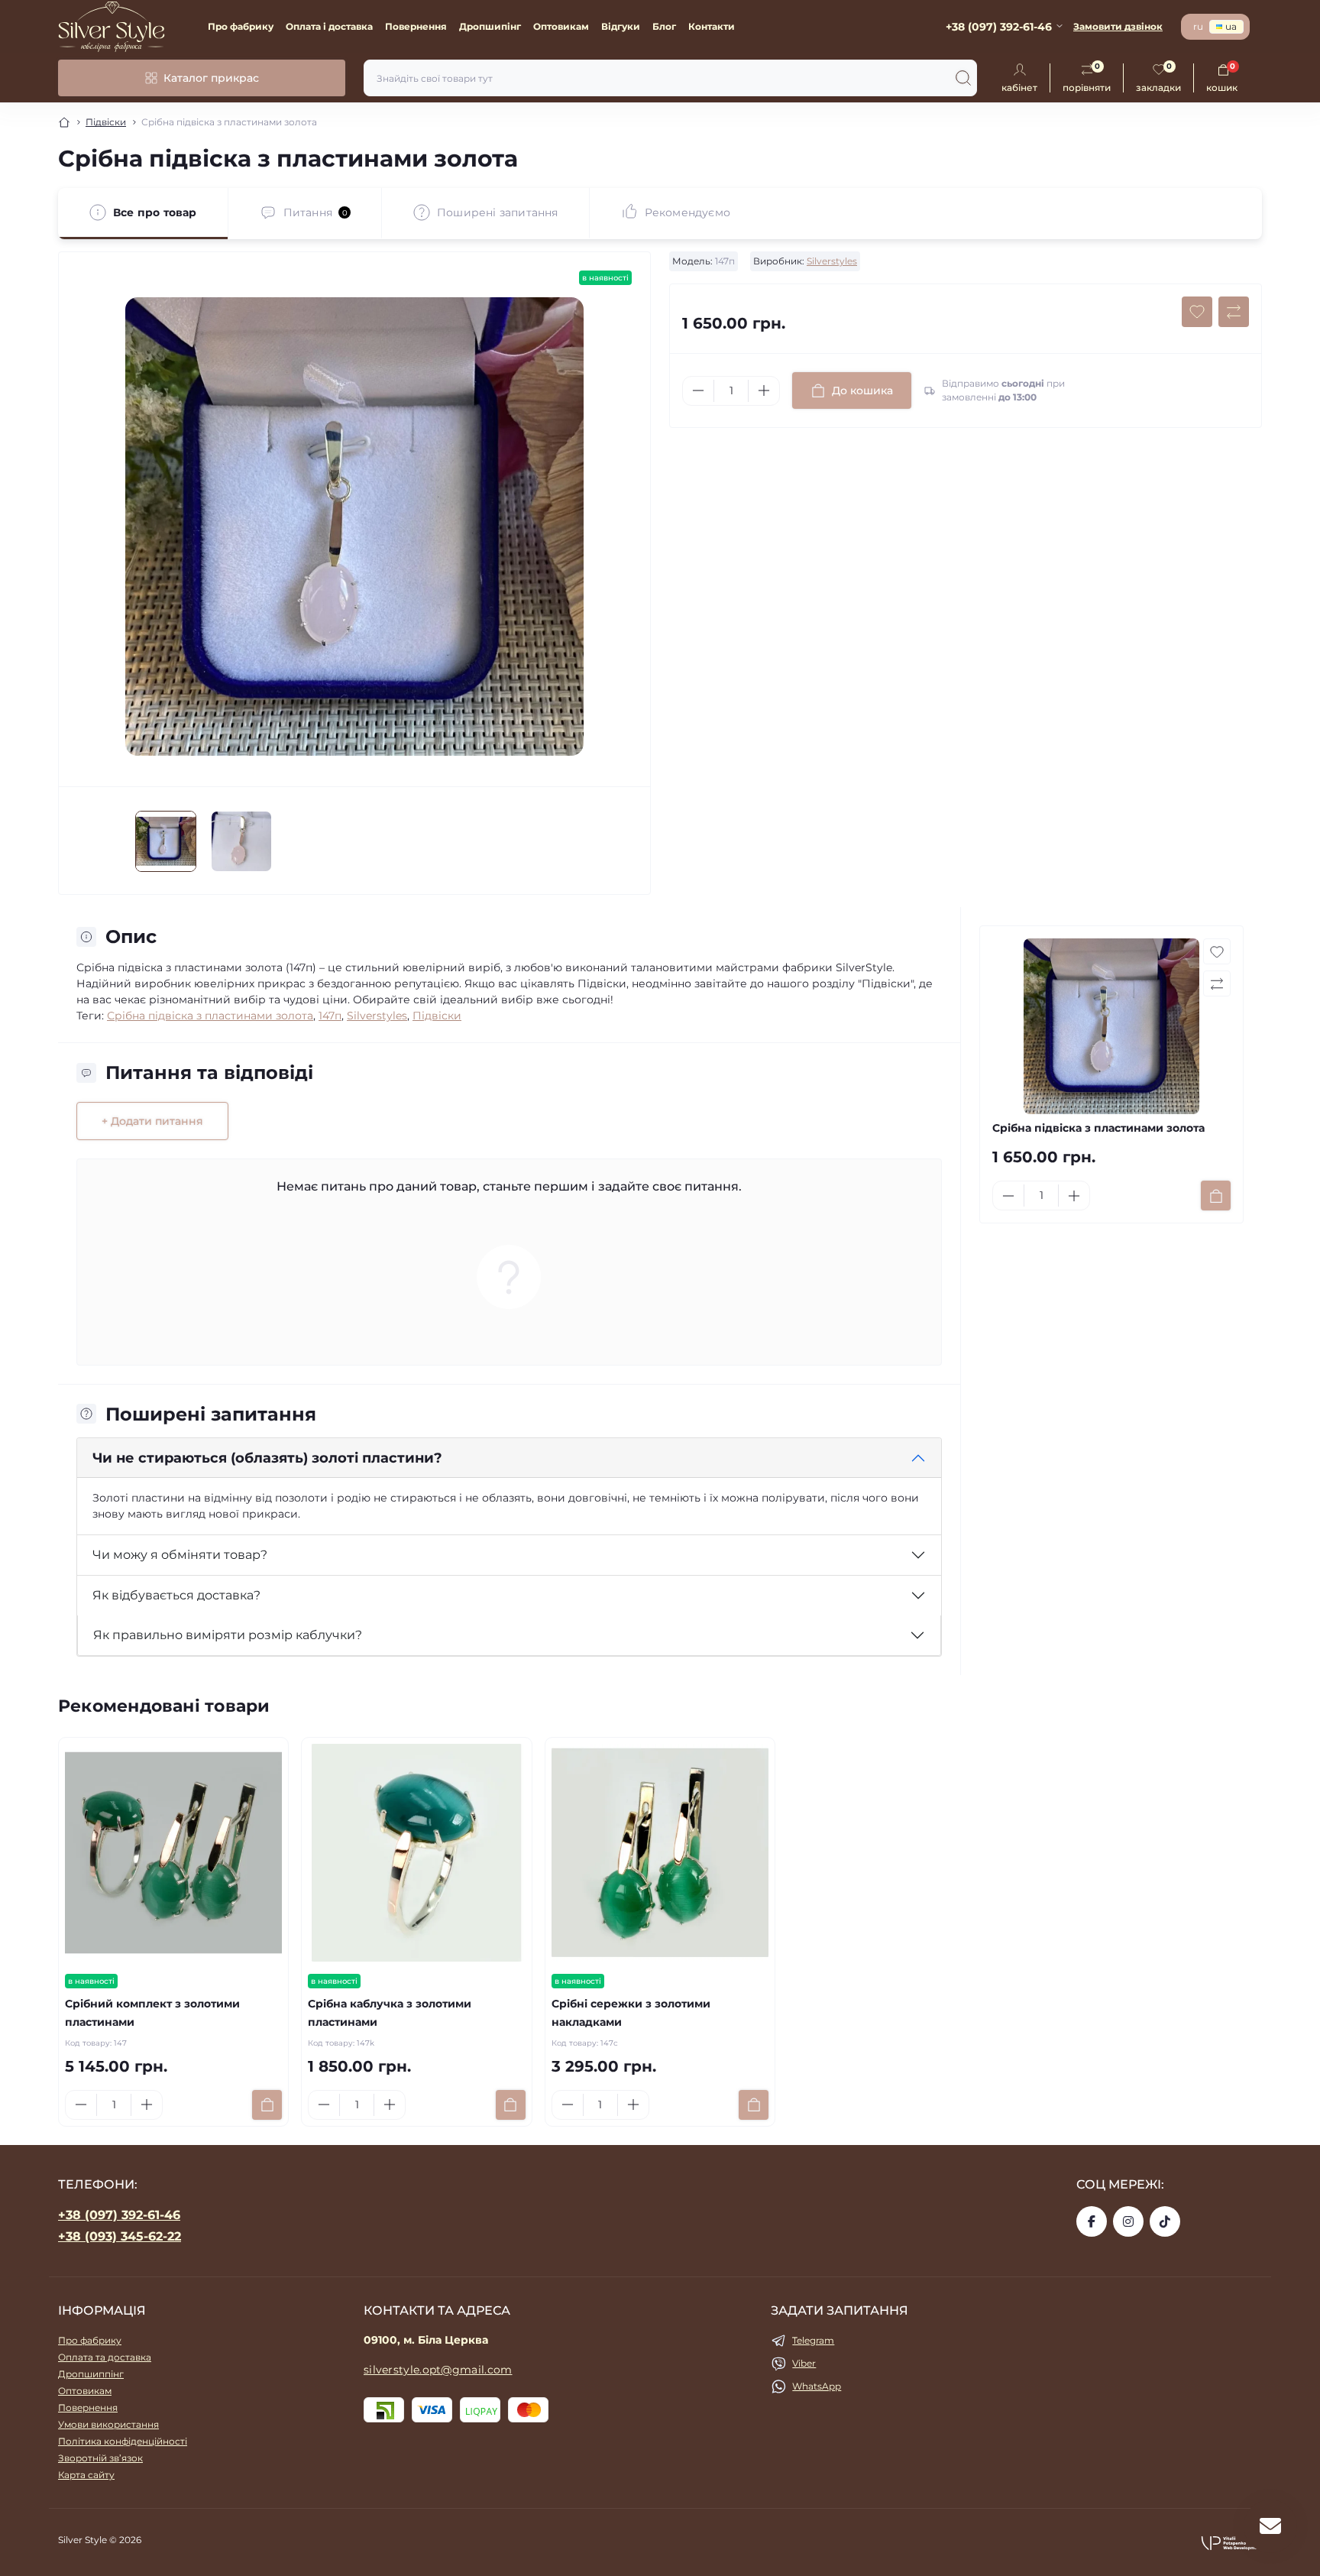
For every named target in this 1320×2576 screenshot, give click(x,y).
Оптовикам (561, 26)
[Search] (963, 78)
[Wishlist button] (1197, 312)
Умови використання (108, 2424)
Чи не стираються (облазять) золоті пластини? (267, 1458)
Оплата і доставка (329, 26)
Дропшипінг (490, 26)
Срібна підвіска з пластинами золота (210, 1016)
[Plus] (764, 390)
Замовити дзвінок (1118, 26)
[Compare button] (1234, 312)
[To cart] (1216, 1196)
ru (1198, 26)
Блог (664, 26)
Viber (804, 2363)
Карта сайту (86, 2475)
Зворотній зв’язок (100, 2458)
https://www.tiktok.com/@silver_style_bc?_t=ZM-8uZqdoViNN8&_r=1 (1165, 2221)
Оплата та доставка (105, 2357)
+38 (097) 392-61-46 (119, 2215)
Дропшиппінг (91, 2374)
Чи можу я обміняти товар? (180, 1555)
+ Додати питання (152, 1121)
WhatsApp (817, 2386)
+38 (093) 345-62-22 (120, 2236)
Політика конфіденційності (123, 2441)
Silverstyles (832, 261)
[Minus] (698, 390)
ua (1231, 26)
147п (330, 1016)
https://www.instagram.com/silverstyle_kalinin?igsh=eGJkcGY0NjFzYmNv (1128, 2221)
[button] (1231, 2542)
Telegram (813, 2340)
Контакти (712, 26)
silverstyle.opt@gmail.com (438, 2370)
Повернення (416, 26)
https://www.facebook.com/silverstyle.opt (1092, 2221)
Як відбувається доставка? (176, 1595)
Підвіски (106, 122)
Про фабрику (241, 26)
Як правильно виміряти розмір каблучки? (228, 1635)
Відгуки (621, 26)
